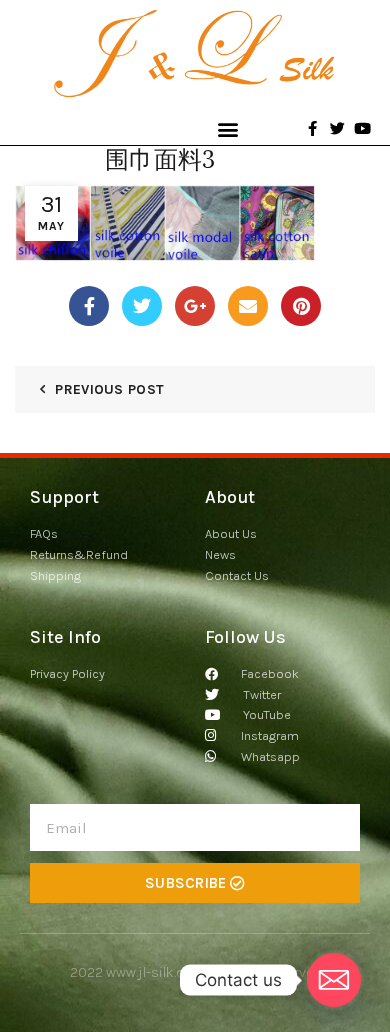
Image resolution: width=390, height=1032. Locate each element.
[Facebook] (89, 306)
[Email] (248, 306)
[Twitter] (142, 306)
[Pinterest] (301, 306)
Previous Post (109, 389)
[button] (227, 128)
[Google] (195, 306)
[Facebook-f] (312, 128)
